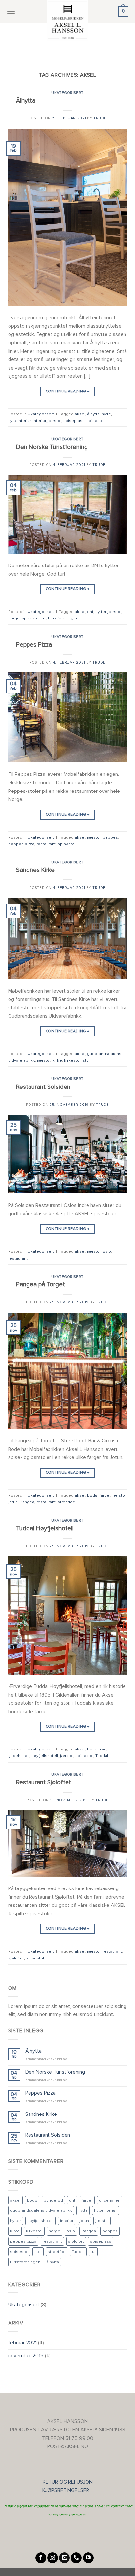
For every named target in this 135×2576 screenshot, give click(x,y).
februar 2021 (22, 2343)
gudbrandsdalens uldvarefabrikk (41, 2210)
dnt (90, 612)
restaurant (46, 844)
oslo (107, 1251)
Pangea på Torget (40, 1284)
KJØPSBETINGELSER (68, 2490)
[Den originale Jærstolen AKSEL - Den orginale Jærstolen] (67, 20)
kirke (57, 1060)
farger (105, 1495)
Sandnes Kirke (35, 870)
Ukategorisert (67, 93)
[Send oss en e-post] (64, 2558)
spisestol (96, 421)
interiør (39, 421)
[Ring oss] (76, 2558)
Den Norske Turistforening (52, 447)
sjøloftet (16, 1958)
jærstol (55, 421)
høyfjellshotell (45, 1756)
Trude (100, 118)
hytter (101, 612)
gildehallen (19, 1756)
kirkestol (72, 1060)
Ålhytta (26, 101)
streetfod (67, 1502)
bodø (92, 1495)
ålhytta (93, 414)
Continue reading (68, 391)
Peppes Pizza (34, 645)
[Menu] (11, 11)
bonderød (97, 1749)
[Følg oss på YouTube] (88, 2558)
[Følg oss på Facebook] (41, 2558)
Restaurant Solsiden (43, 1087)
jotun (13, 1502)
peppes (110, 837)
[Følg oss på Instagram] (53, 2558)
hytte (106, 414)
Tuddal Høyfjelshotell (45, 1528)
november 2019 (26, 2356)
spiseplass (74, 421)
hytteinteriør (19, 421)
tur (44, 618)
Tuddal (102, 1756)
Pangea (27, 1502)
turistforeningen (63, 618)
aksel (80, 414)
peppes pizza (21, 844)
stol (86, 1060)
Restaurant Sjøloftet (44, 1782)
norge (14, 618)
